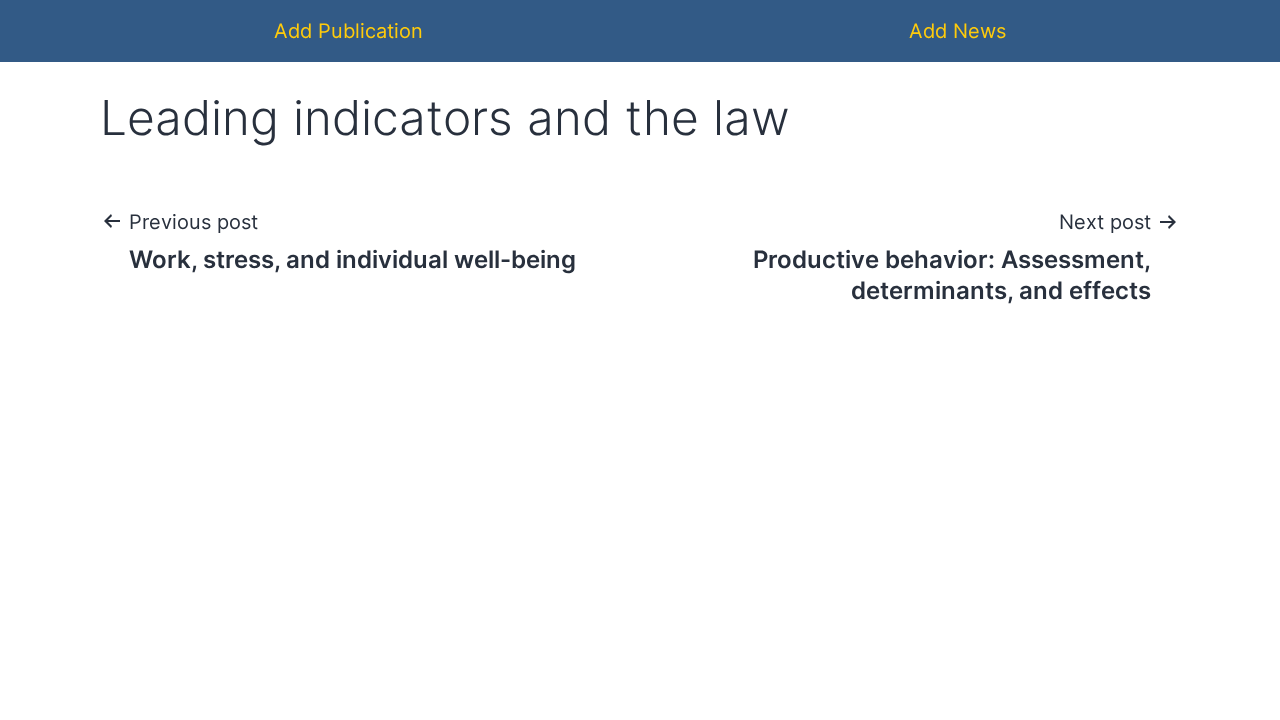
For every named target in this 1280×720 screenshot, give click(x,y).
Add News (957, 31)
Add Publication (348, 31)
